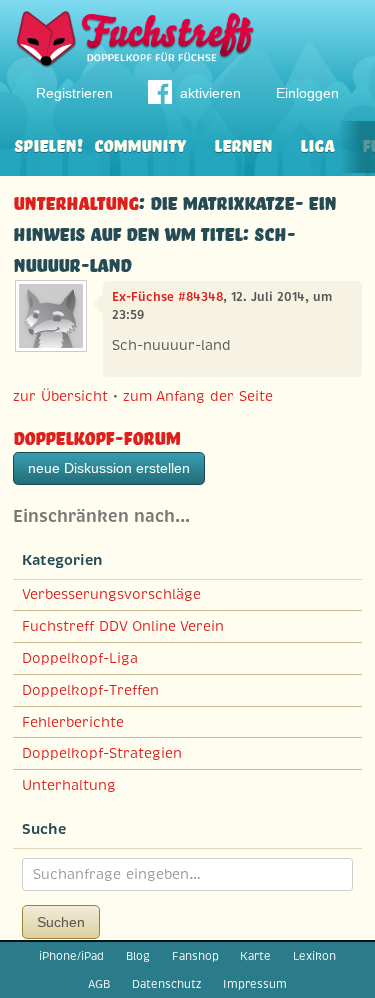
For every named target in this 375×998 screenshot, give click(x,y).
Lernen (243, 143)
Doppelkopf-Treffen (90, 690)
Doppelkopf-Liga (80, 658)
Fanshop (195, 956)
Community (140, 143)
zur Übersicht (60, 396)
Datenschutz (166, 984)
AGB (99, 984)
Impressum (255, 984)
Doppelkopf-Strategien (102, 753)
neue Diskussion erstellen (109, 468)
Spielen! (48, 143)
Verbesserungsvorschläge (111, 594)
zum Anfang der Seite (198, 396)
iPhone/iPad (71, 956)
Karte (255, 956)
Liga (317, 143)
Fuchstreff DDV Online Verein (123, 626)
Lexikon (314, 956)
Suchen (61, 922)
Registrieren (74, 93)
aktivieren (210, 93)
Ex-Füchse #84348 (167, 297)
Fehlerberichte (73, 722)
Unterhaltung (75, 200)
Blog (138, 956)
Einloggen (307, 93)
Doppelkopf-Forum (96, 435)
